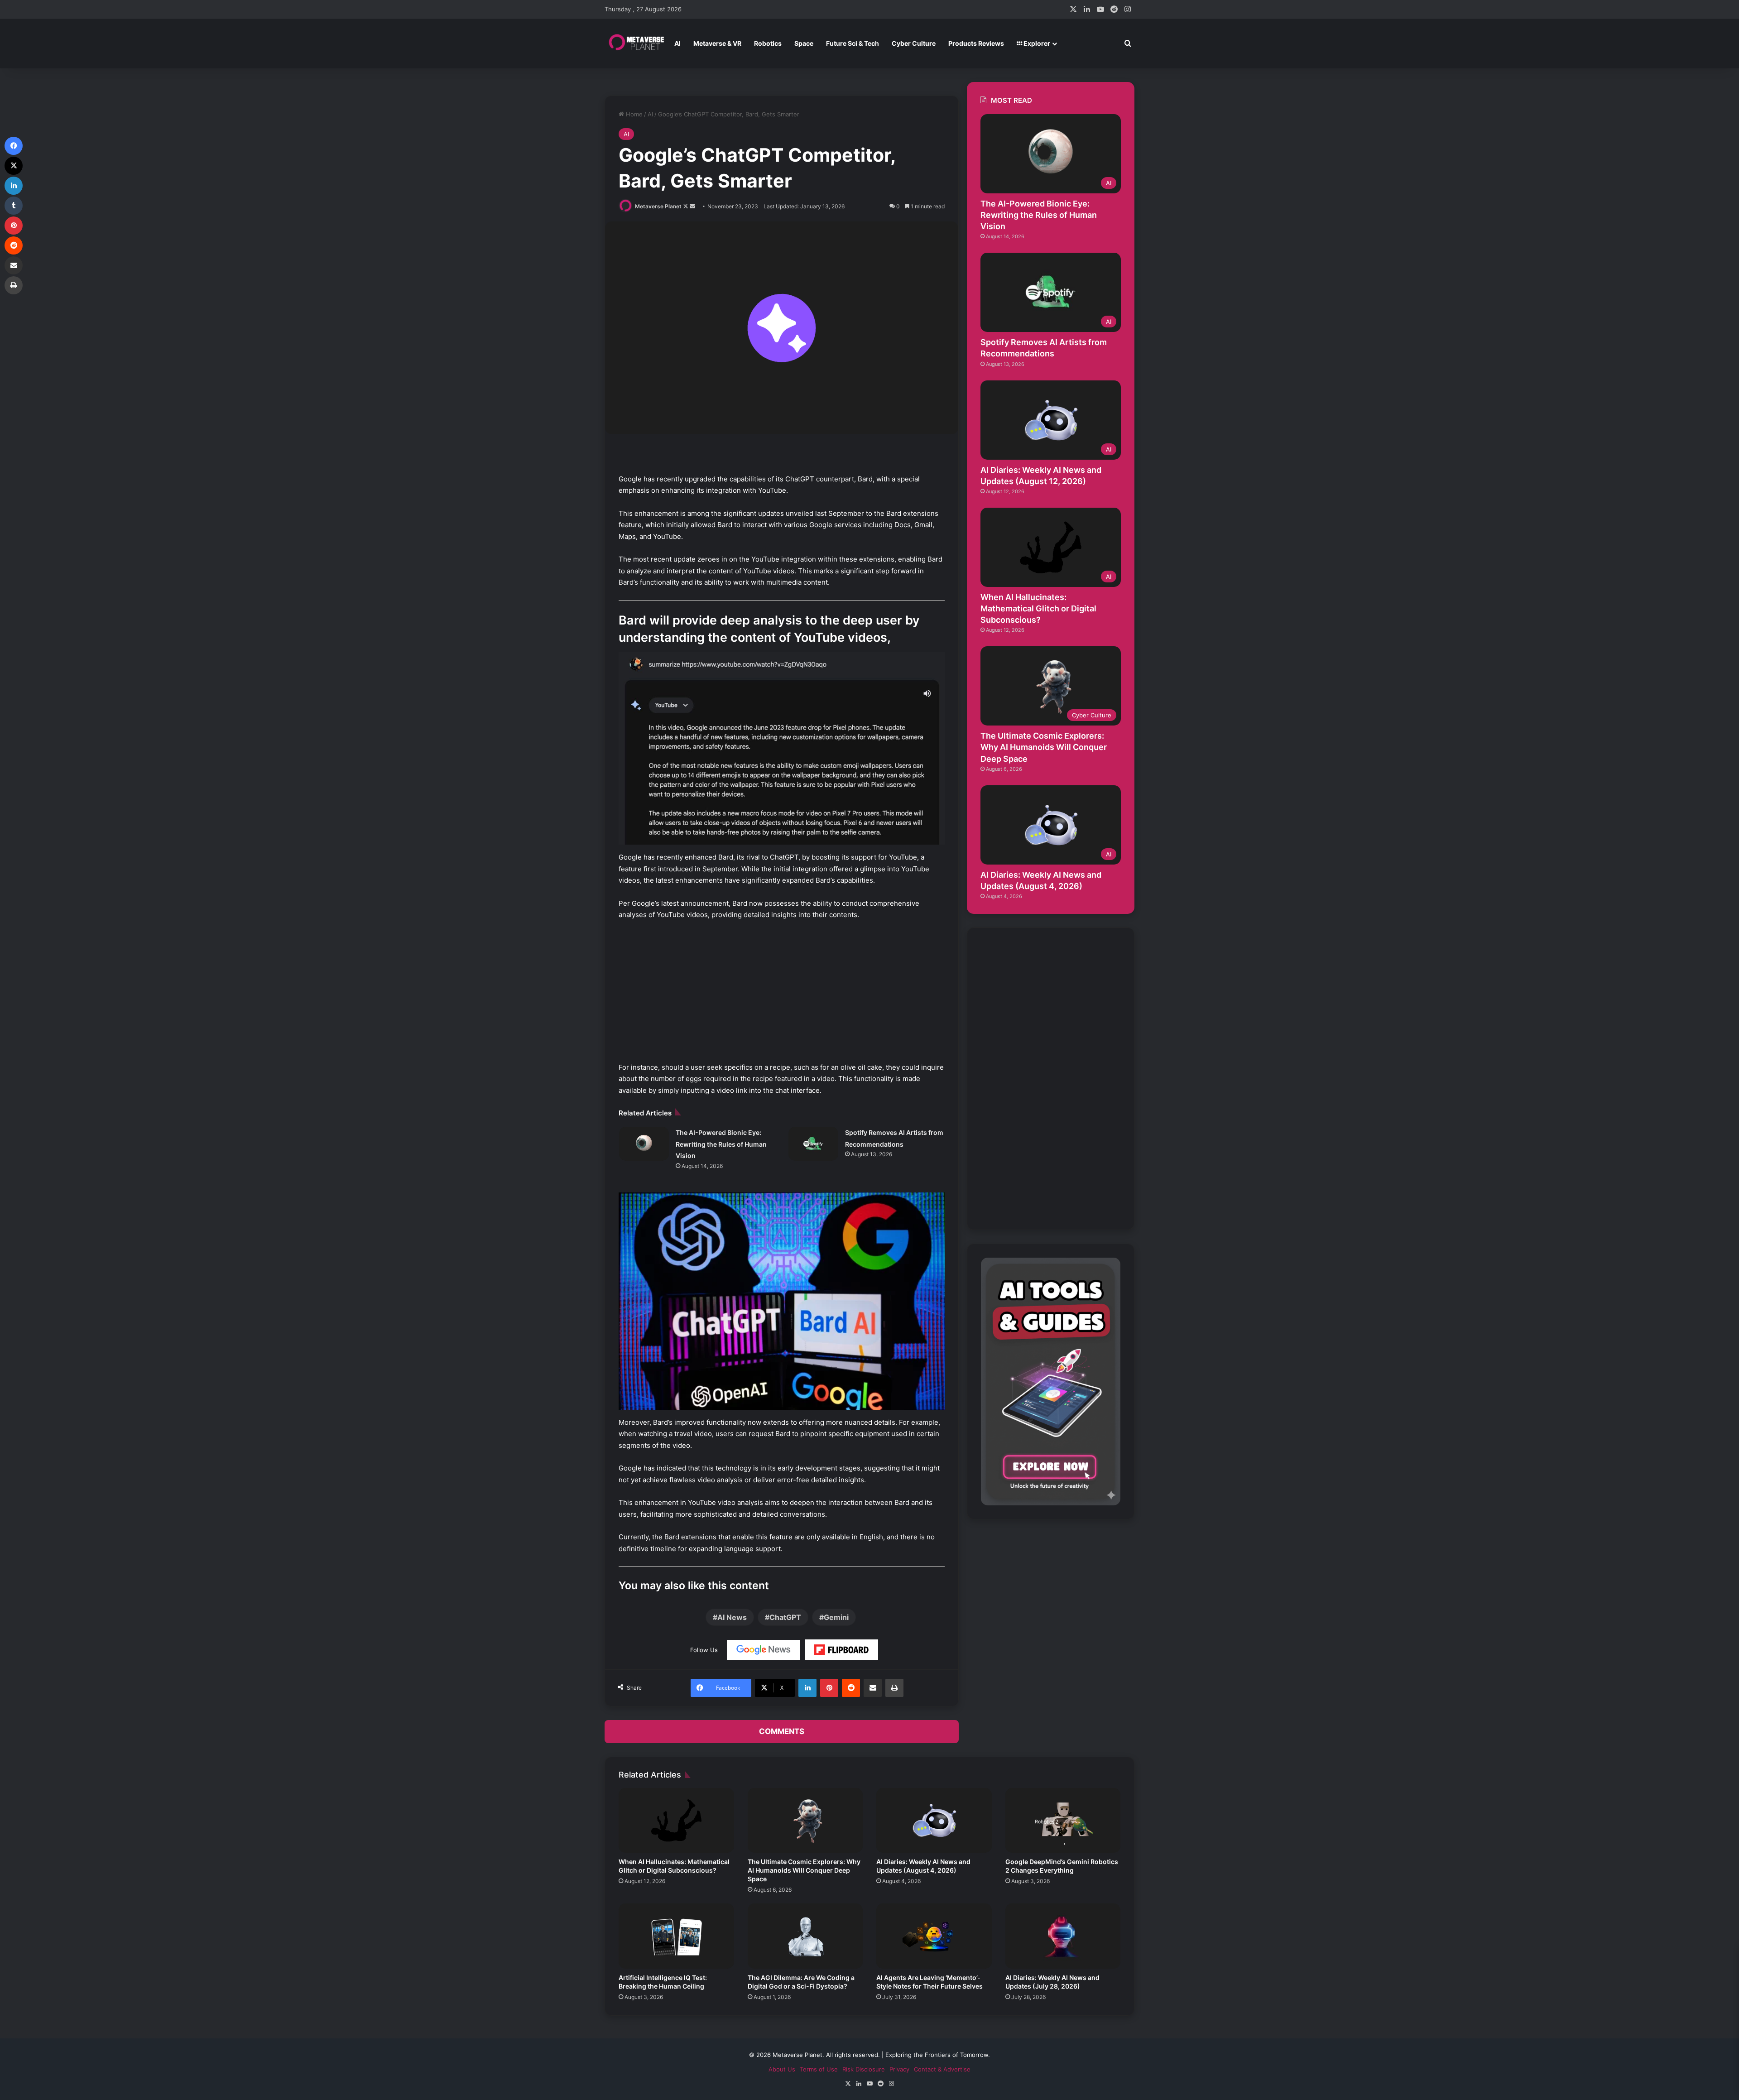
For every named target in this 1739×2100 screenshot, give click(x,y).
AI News (732, 1617)
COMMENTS (782, 1731)
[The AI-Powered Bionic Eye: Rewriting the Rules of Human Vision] (644, 1144)
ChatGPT (785, 1617)
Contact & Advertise (942, 2069)
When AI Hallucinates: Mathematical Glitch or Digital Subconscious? (1038, 608)
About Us (782, 2069)
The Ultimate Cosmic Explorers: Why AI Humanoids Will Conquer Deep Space (1044, 747)
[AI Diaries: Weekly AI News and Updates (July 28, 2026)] (1063, 1936)
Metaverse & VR (717, 43)
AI (677, 43)
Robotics (768, 43)
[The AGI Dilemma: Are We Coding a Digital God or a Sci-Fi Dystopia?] (805, 1936)
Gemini (836, 1617)
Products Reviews (976, 43)
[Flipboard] (841, 1650)
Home (633, 114)
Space (804, 43)
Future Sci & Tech (853, 43)
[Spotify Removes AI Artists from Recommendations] (813, 1144)
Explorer (1036, 43)
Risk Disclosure (864, 2069)
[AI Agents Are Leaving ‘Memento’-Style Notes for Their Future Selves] (934, 1936)
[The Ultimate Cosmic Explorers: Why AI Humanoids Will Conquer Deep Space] (805, 1821)
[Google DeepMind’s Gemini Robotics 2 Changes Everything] (1063, 1821)
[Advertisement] (782, 995)
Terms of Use (819, 2069)
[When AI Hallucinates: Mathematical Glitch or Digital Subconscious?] (676, 1821)
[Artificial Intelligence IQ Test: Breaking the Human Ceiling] (676, 1936)
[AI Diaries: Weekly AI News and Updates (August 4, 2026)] (934, 1821)
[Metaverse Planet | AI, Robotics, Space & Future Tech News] (636, 43)
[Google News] (764, 1650)
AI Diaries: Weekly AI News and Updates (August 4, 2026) (923, 1866)
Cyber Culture (914, 43)
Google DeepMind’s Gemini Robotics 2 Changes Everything (1062, 1866)
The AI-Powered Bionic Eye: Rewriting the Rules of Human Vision (721, 1144)
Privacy (899, 2069)
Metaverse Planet (658, 206)
